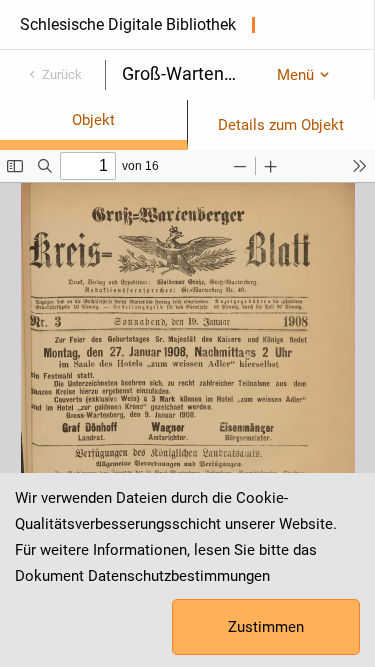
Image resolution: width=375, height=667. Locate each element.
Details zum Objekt (281, 125)
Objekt (93, 120)
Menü (295, 75)
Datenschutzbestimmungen (179, 576)
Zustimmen (266, 627)
